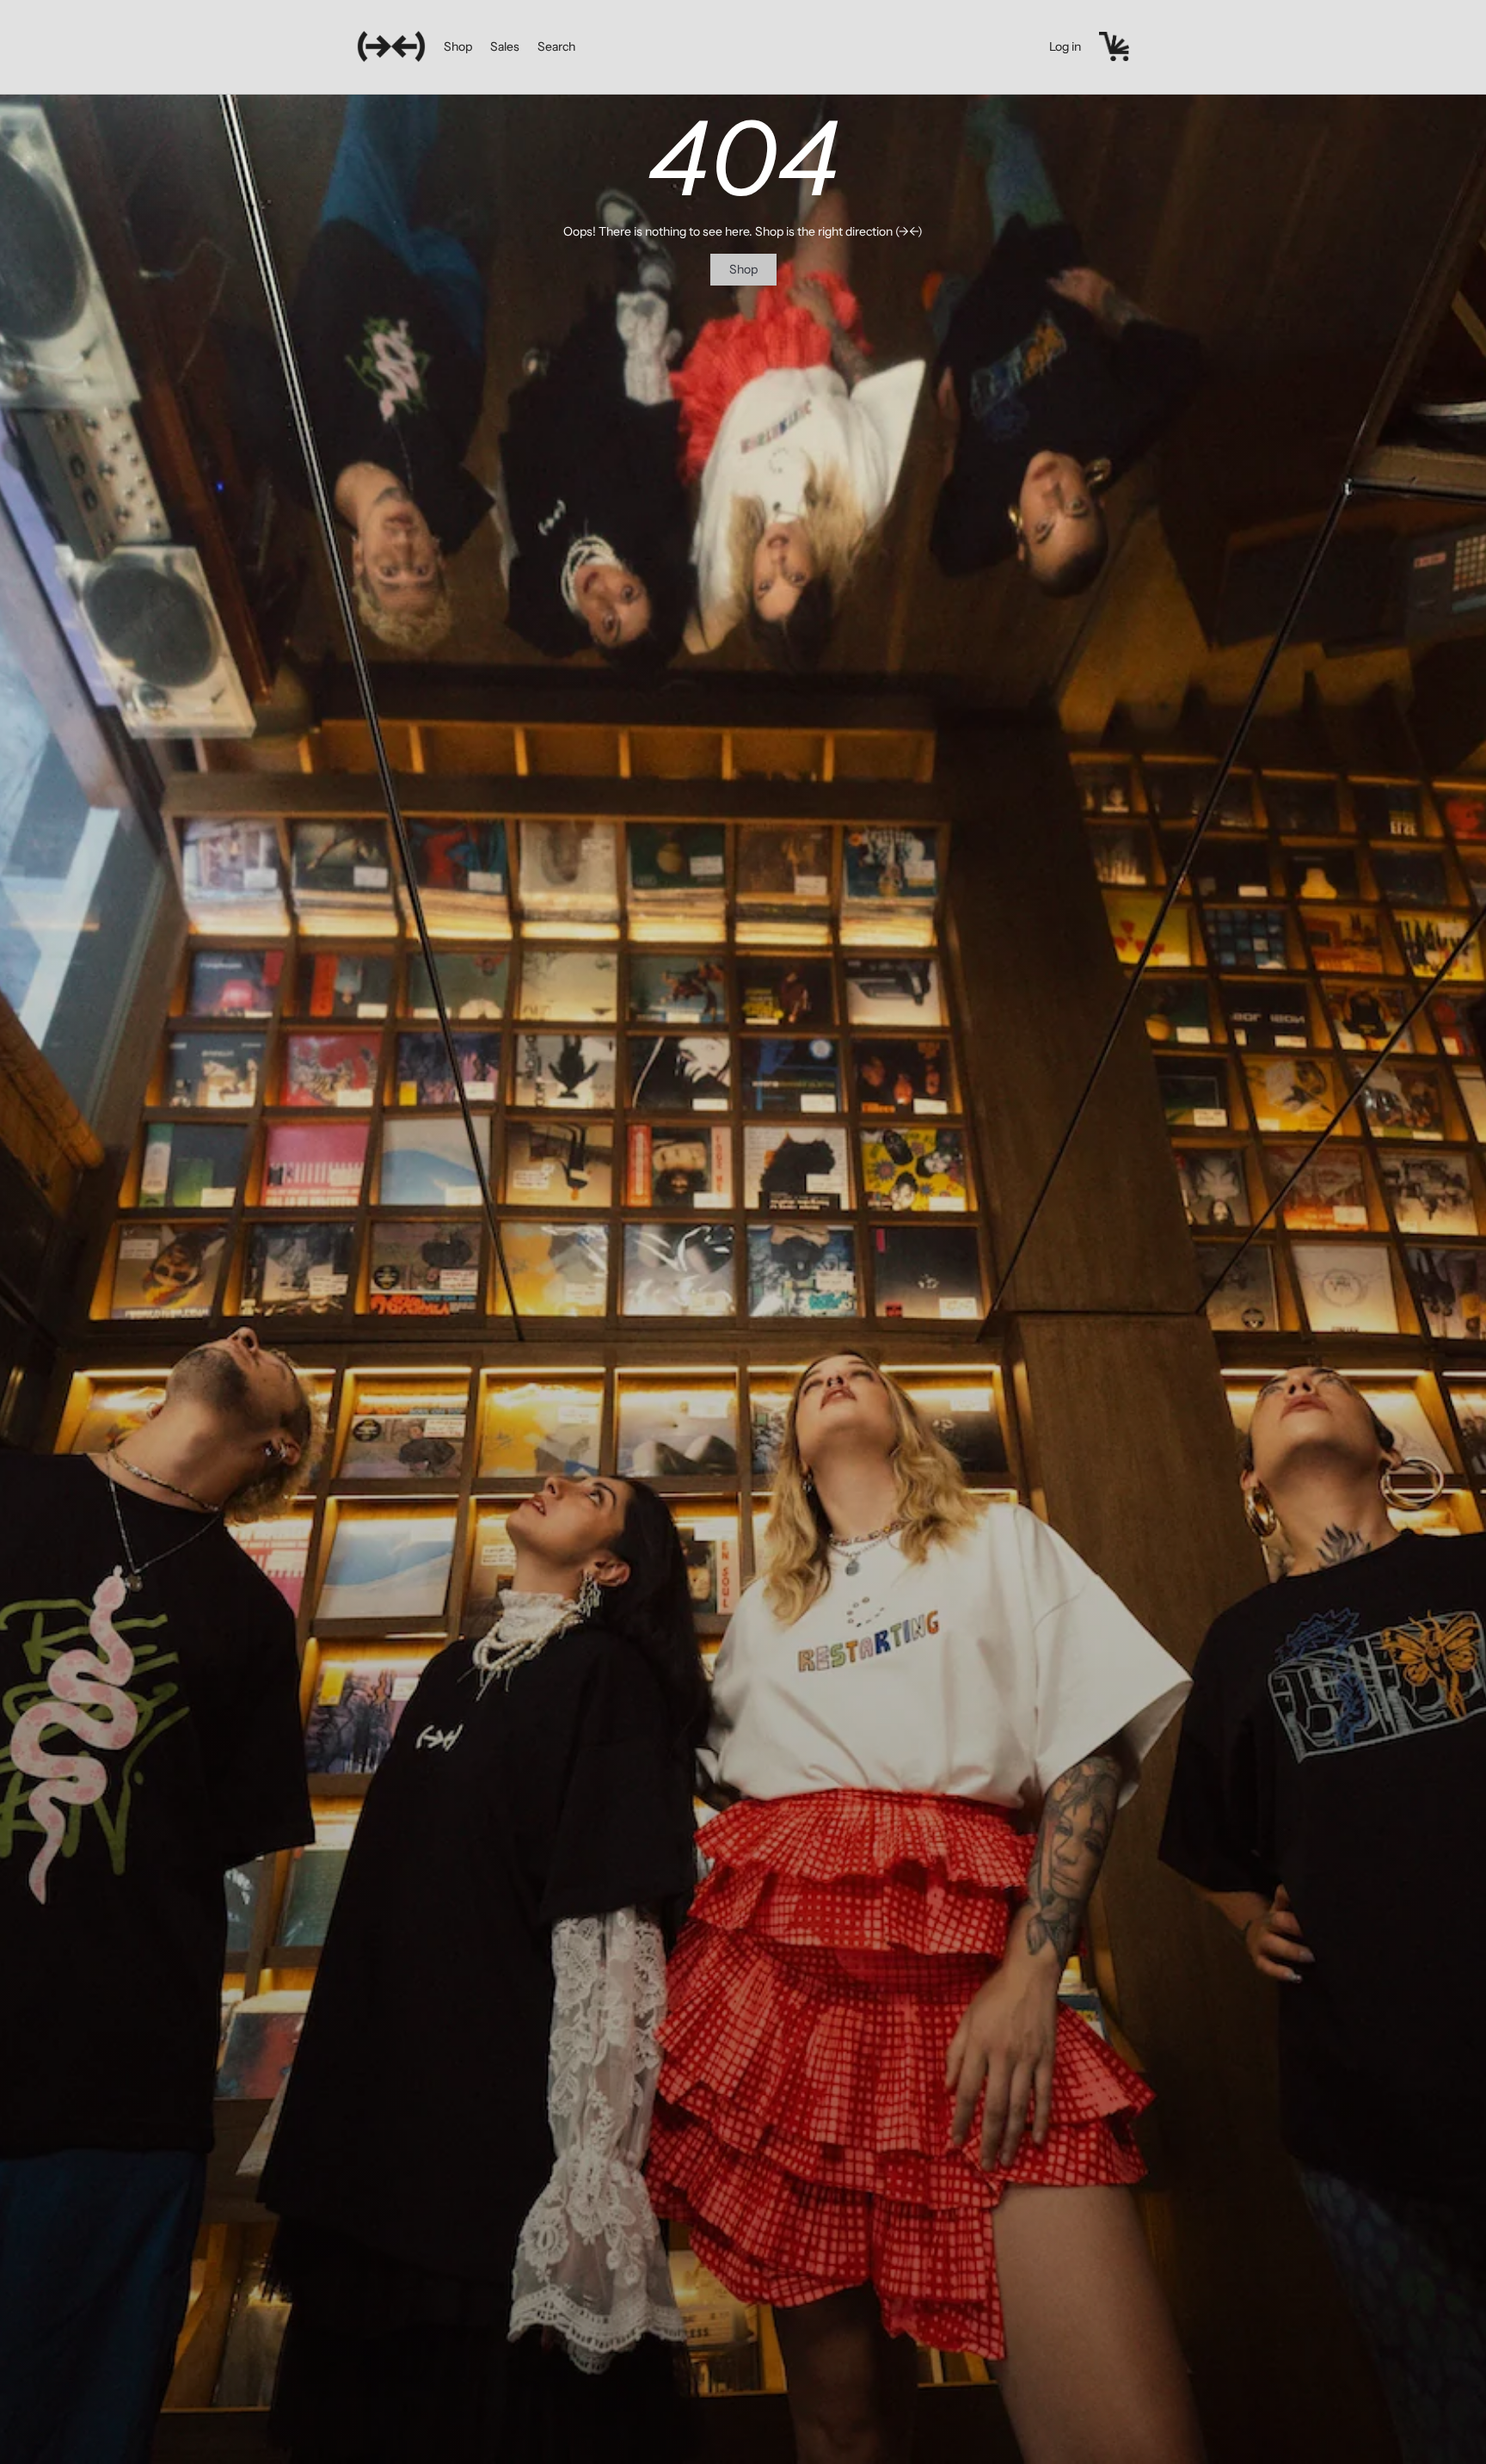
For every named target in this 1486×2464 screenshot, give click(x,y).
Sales (505, 46)
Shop (458, 46)
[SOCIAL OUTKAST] (391, 46)
